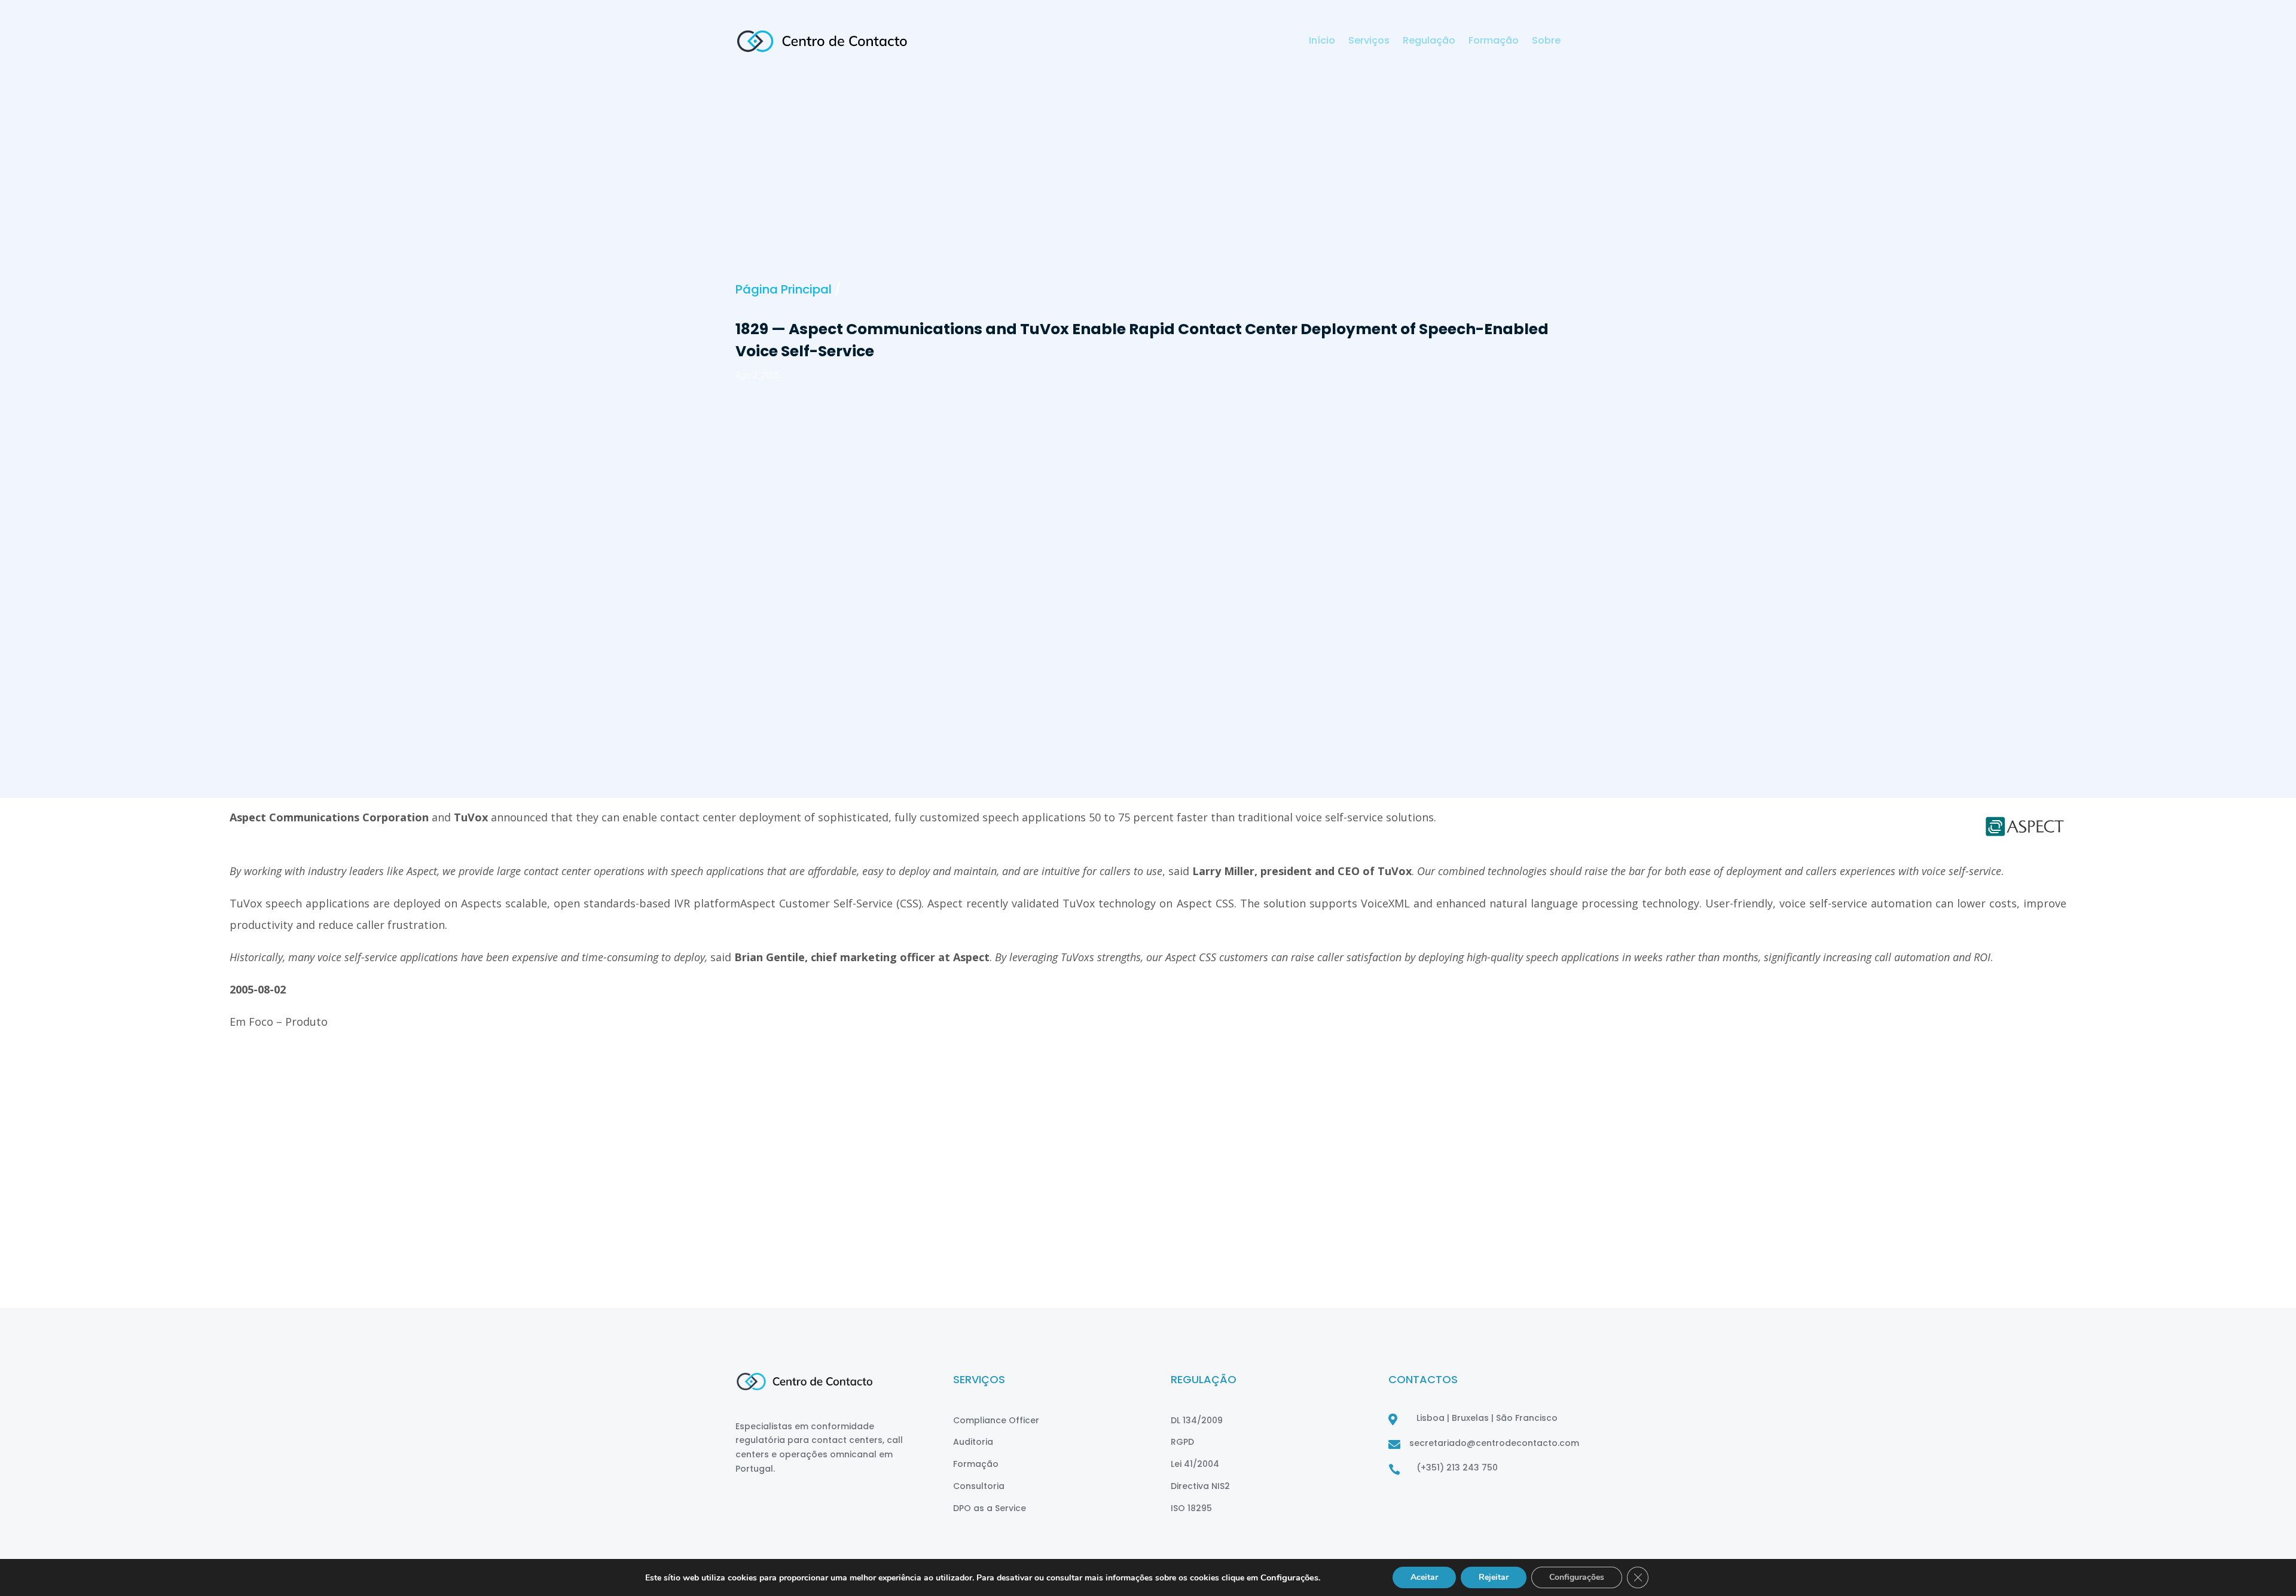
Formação (1494, 42)
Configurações (1577, 1577)
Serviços (1369, 42)
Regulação (1429, 42)
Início (1322, 42)
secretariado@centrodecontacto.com (1494, 1443)
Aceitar (1424, 1577)
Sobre (1546, 42)
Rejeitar (1494, 1577)
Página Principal (784, 289)
